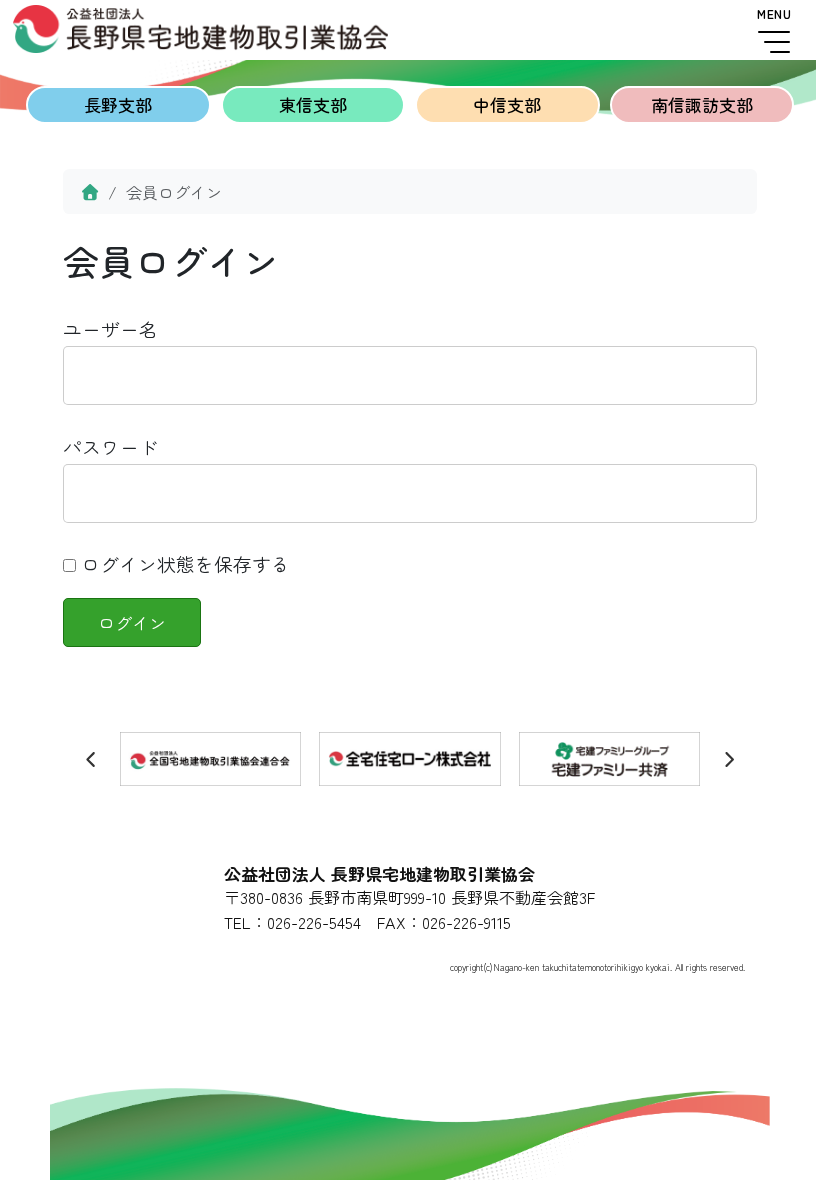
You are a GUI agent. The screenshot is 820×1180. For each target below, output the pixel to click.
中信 (507, 104)
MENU (774, 14)
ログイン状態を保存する (183, 563)
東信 (313, 104)
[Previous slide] (92, 759)
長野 (118, 104)
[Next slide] (729, 759)
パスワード (110, 446)
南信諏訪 (702, 104)
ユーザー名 (110, 328)
